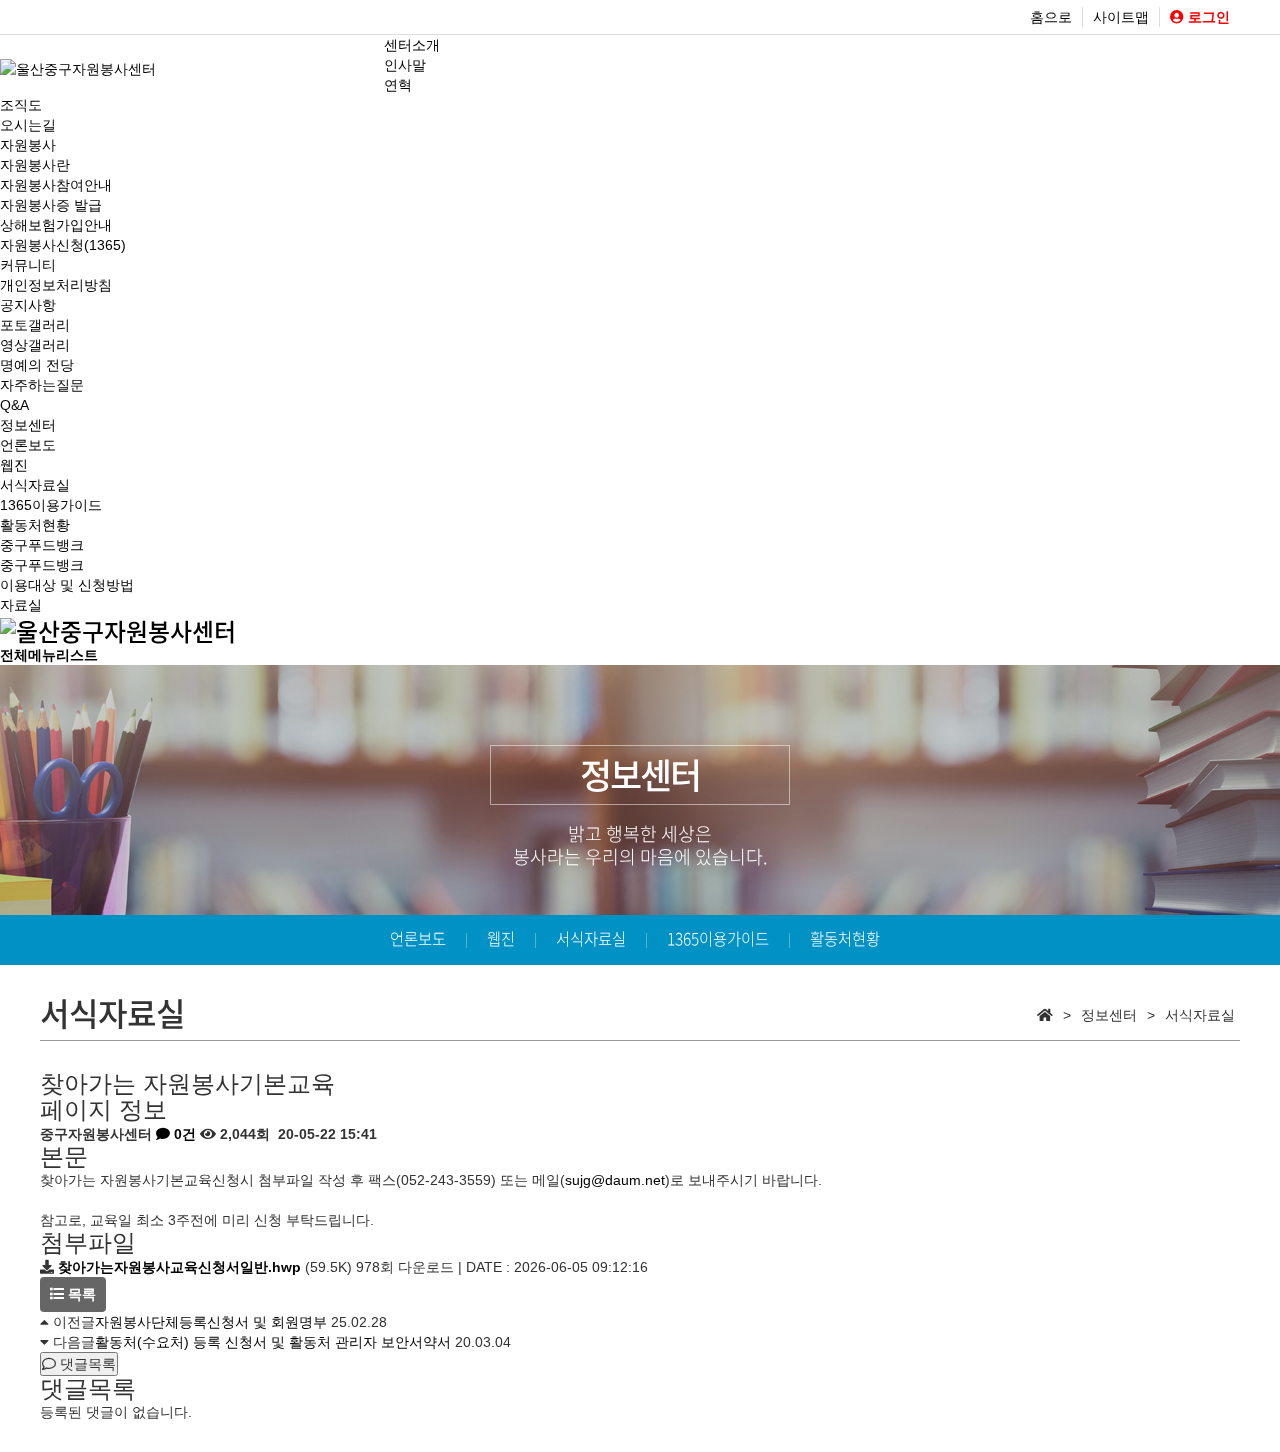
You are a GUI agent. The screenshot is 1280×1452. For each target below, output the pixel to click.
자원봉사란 (35, 165)
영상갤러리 (35, 345)
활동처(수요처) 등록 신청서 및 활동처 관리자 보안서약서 (273, 1342)
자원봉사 (28, 145)
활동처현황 (35, 525)
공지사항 (28, 305)
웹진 (14, 465)
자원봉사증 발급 (51, 205)
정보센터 (28, 425)
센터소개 (412, 45)
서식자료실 (35, 485)
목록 (80, 1294)
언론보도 (28, 445)
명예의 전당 (37, 365)
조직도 (21, 105)
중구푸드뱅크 (42, 545)
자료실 (21, 605)
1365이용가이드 (51, 505)
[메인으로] (118, 628)
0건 (183, 1134)
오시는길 (28, 125)
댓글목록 (86, 1364)
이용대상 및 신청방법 (67, 585)
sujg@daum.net (615, 1180)
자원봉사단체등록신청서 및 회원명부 (211, 1322)
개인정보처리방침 (56, 285)
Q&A (14, 405)
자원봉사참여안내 (56, 185)
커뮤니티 (28, 265)
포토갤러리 (35, 325)
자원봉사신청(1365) (63, 245)
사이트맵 (1121, 17)
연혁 (398, 85)
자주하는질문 (42, 385)
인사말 (405, 65)
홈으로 (1051, 17)
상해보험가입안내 (56, 225)
